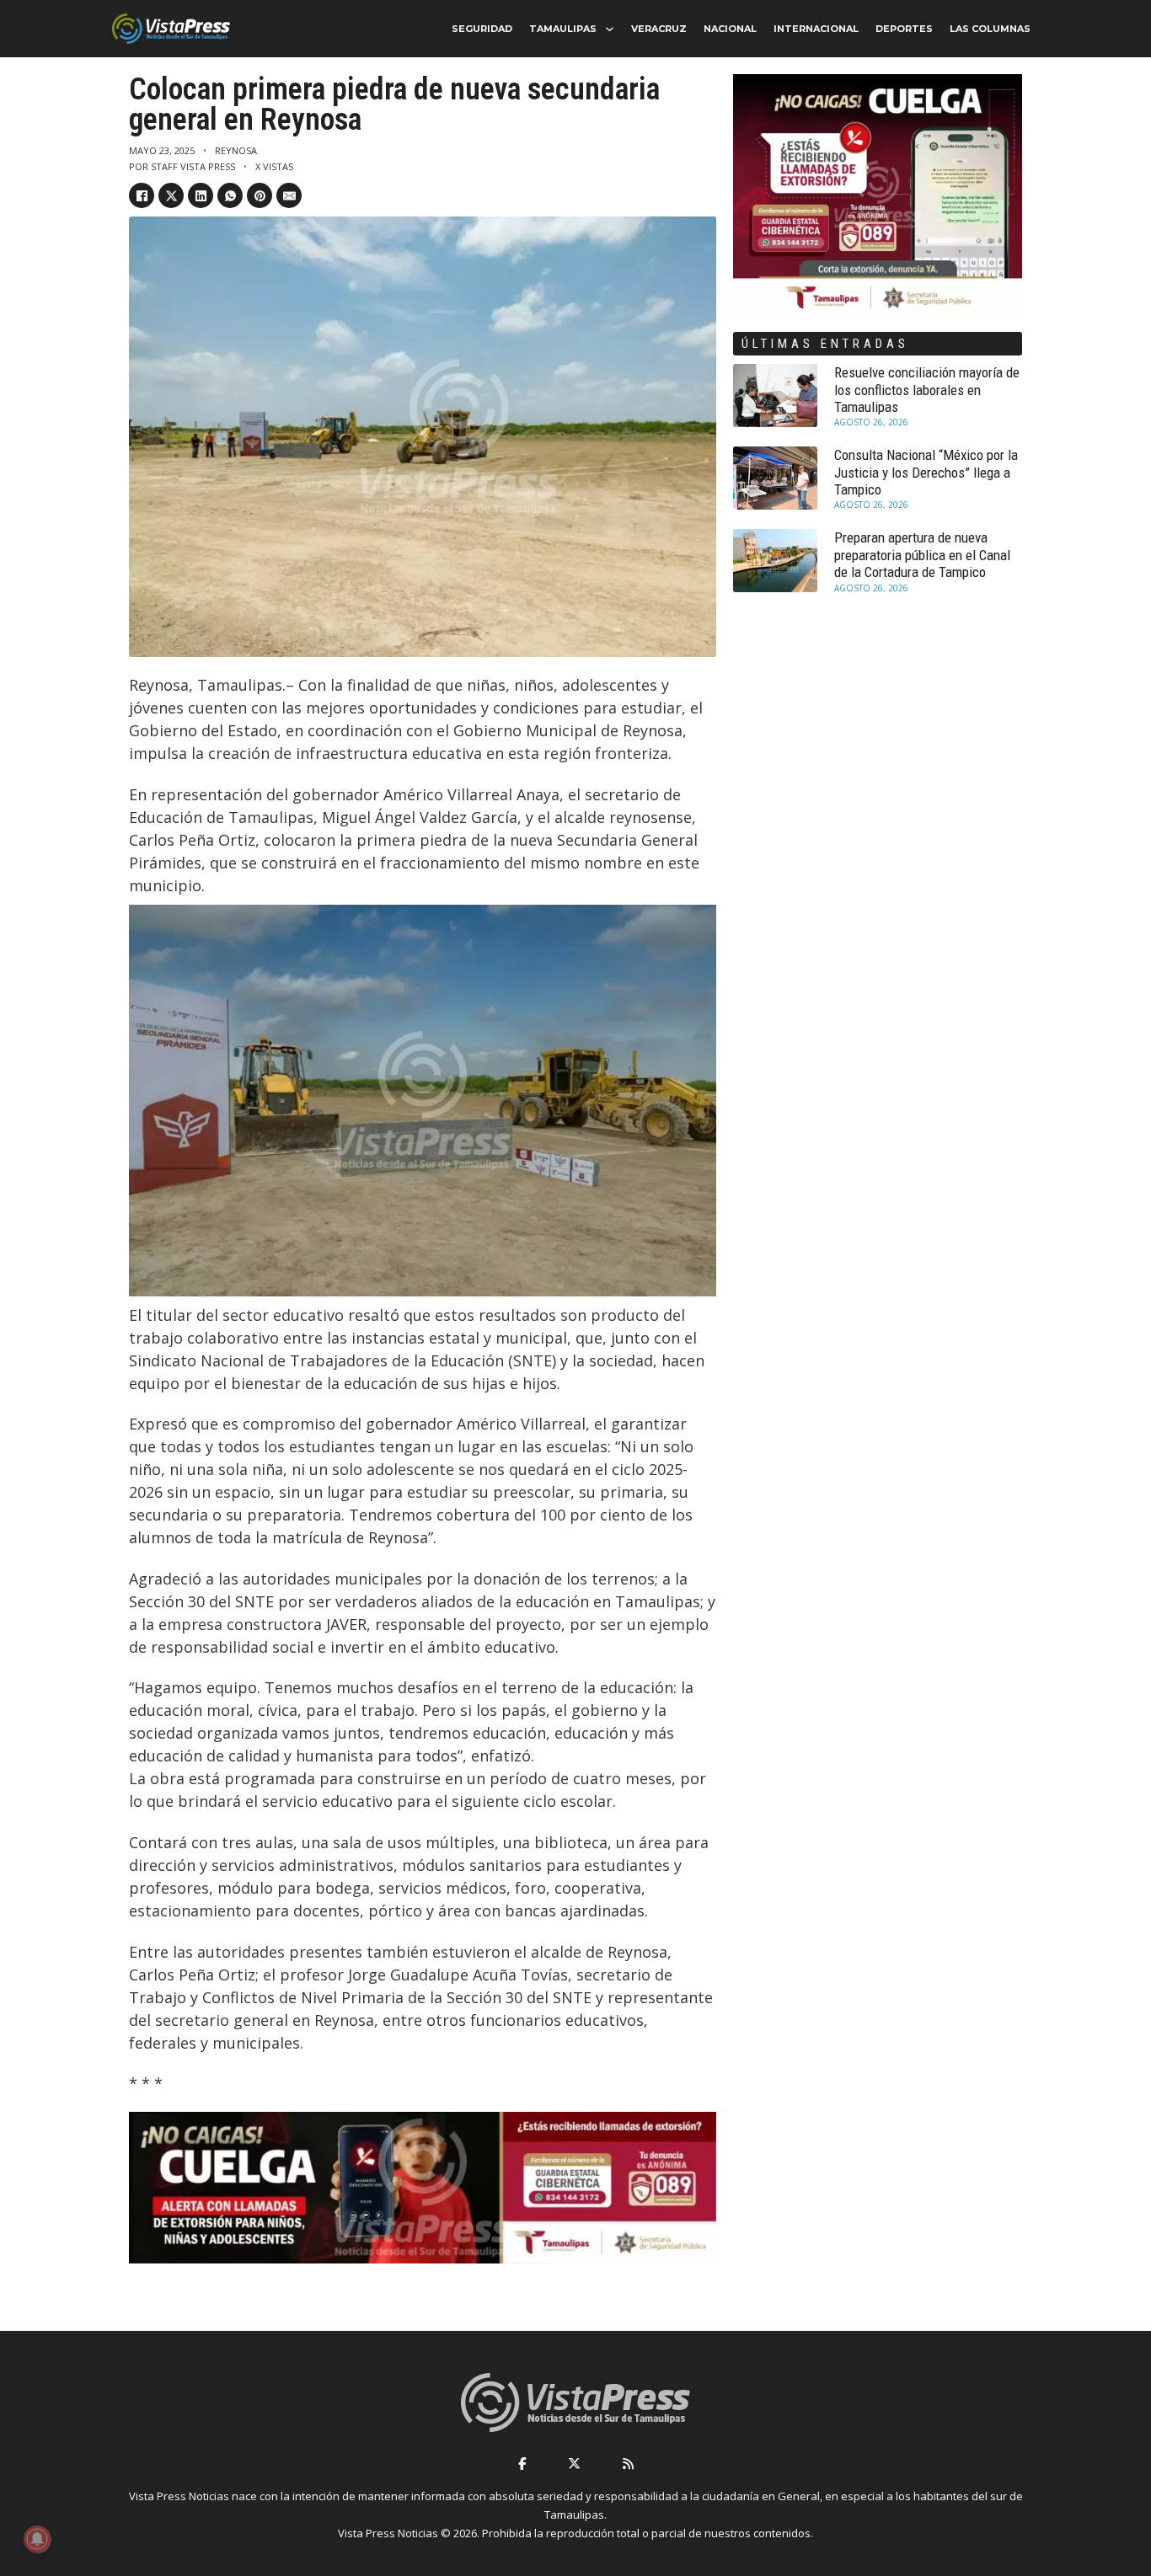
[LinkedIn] (201, 195)
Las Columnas (990, 29)
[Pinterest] (260, 195)
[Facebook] (142, 195)
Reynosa (236, 150)
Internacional (816, 29)
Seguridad (482, 29)
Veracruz (659, 29)
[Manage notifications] (37, 2539)
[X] (171, 195)
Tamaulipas (563, 29)
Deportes (904, 29)
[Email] (289, 195)
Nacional (730, 29)
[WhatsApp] (230, 195)
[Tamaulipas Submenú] (610, 29)
